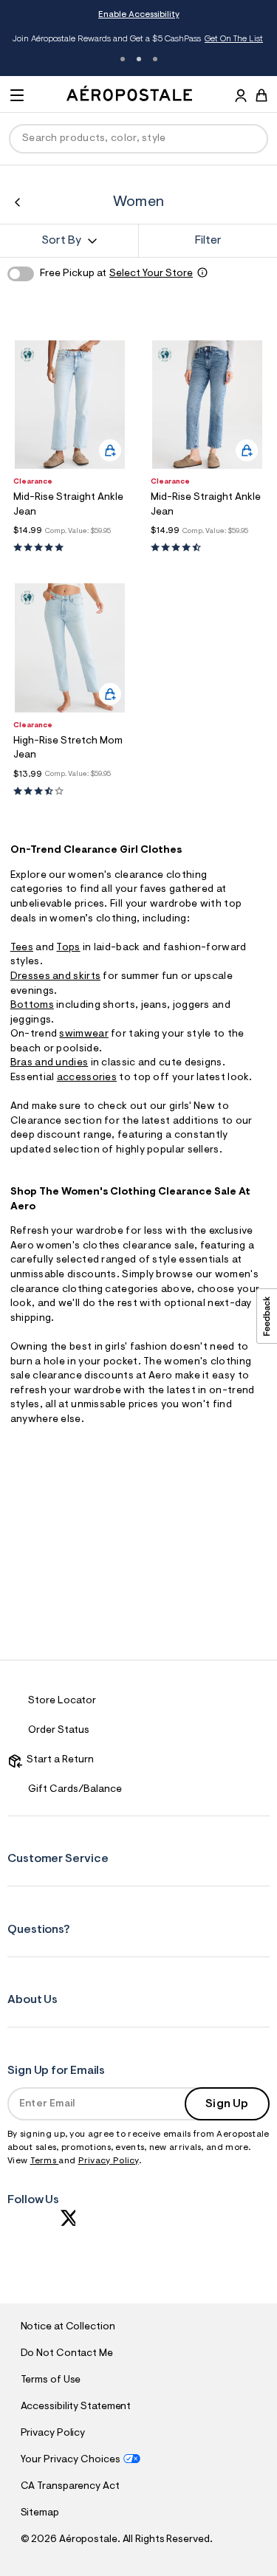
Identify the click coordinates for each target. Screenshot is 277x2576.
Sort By (61, 241)
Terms (45, 2161)
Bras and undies (49, 1063)
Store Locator (62, 1701)
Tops (68, 948)
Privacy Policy (109, 2161)
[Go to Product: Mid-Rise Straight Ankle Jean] (70, 548)
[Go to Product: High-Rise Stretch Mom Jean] (70, 792)
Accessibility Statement (76, 2407)
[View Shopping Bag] (261, 95)
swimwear (83, 1034)
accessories (87, 1078)
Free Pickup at (116, 274)
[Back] (17, 202)
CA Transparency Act (70, 2487)
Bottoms (32, 1006)
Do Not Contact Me (67, 2354)
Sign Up (227, 2104)
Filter (208, 241)
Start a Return (58, 1760)
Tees (22, 948)
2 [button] (139, 59)
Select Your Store (151, 274)
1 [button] (123, 59)
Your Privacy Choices (71, 2460)
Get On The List (234, 39)
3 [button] (155, 59)
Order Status (59, 1731)
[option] (70, 405)
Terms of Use (51, 2380)
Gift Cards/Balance (75, 1790)
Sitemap (40, 2513)
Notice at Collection (68, 2327)
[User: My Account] (241, 97)
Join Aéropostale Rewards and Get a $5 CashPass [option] (138, 39)
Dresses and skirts (55, 977)
